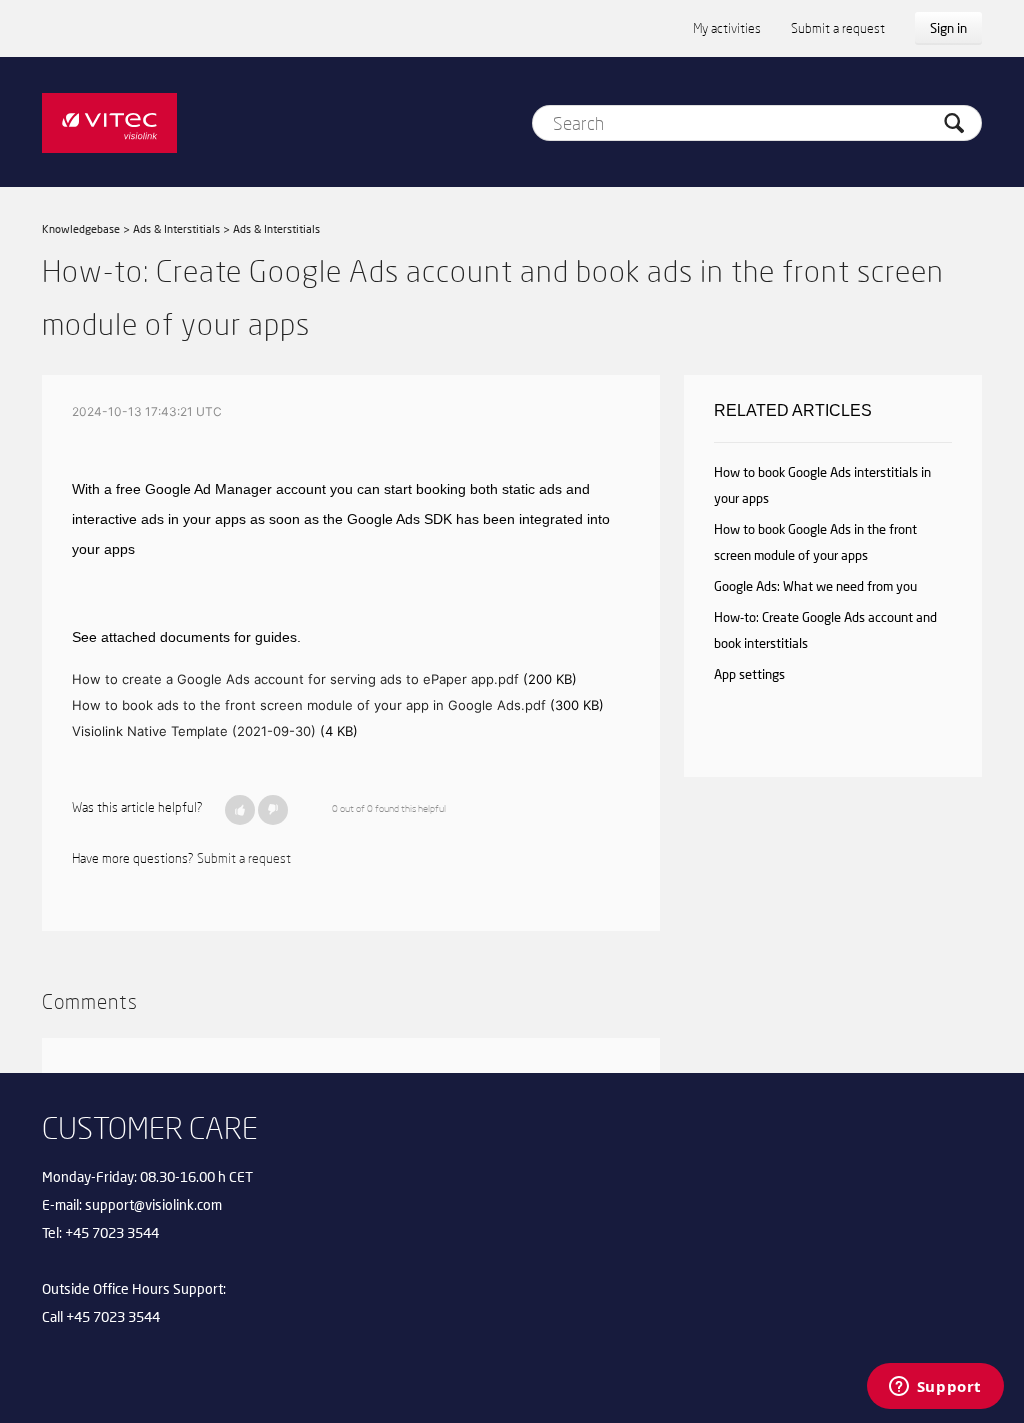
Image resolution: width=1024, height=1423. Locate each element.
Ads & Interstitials (176, 228)
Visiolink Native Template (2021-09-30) (194, 731)
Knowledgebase (81, 228)
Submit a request (838, 28)
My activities (727, 28)
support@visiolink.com (153, 1204)
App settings (749, 674)
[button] (240, 810)
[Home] (109, 122)
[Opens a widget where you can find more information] (935, 1388)
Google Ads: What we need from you (815, 586)
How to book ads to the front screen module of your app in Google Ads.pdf (309, 705)
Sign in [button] (948, 28)
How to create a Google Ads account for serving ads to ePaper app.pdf (295, 679)
